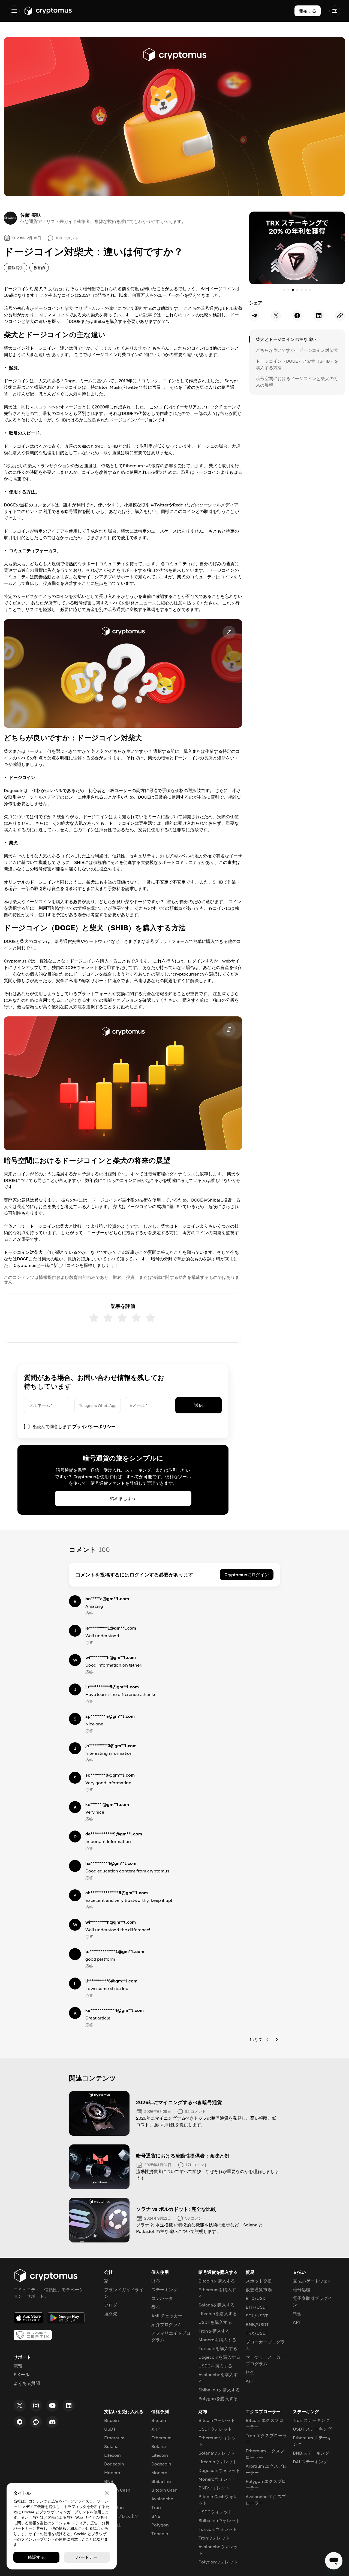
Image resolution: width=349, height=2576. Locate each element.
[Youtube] (52, 2406)
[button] (123, 673)
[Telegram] (20, 2422)
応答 (89, 1613)
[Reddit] (36, 2422)
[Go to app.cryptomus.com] (48, 11)
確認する (37, 2557)
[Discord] (52, 2422)
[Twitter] (20, 2406)
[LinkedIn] (69, 2406)
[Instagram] (36, 2406)
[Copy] (340, 316)
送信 (198, 1405)
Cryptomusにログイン (247, 1575)
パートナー (87, 2557)
